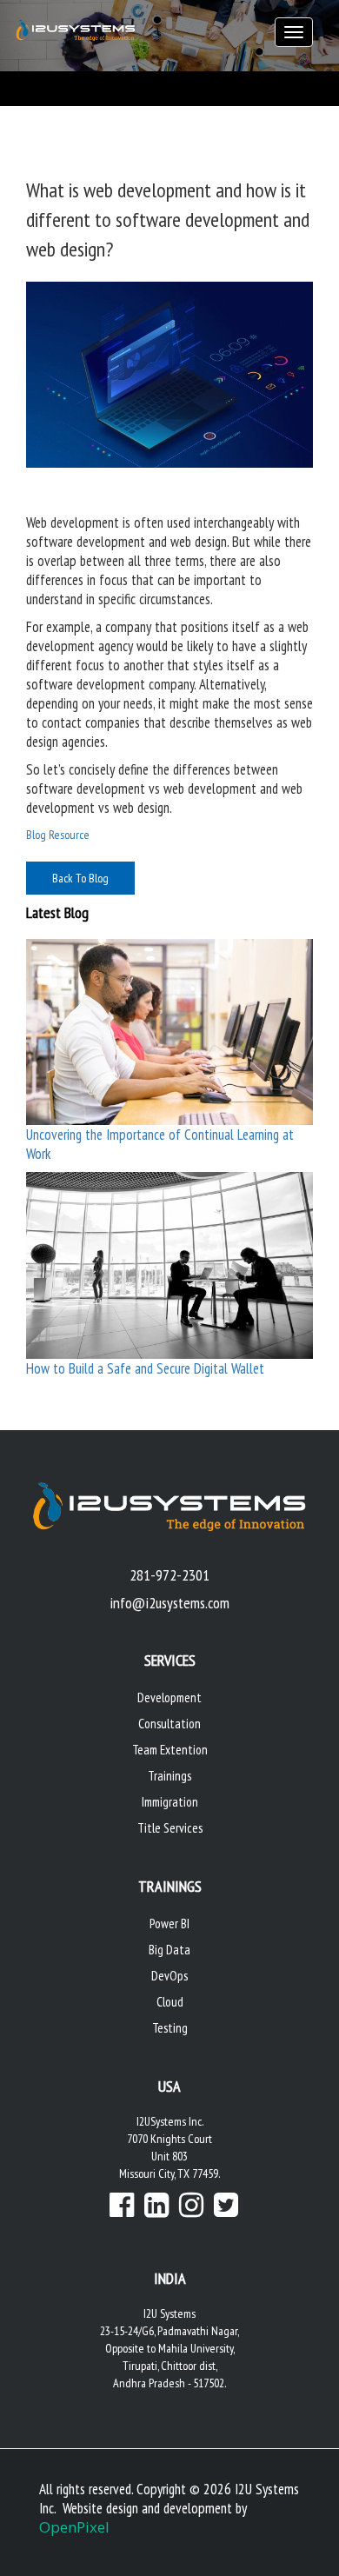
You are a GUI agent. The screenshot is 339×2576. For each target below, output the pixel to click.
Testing (170, 2028)
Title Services (170, 1828)
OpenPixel (74, 2527)
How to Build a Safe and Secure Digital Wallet (145, 1368)
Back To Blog (80, 878)
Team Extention (170, 1750)
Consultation (169, 1724)
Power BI (169, 1924)
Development (169, 1697)
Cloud (170, 2002)
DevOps (169, 1976)
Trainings (169, 1776)
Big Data (169, 1950)
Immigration (170, 1802)
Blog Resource (58, 835)
